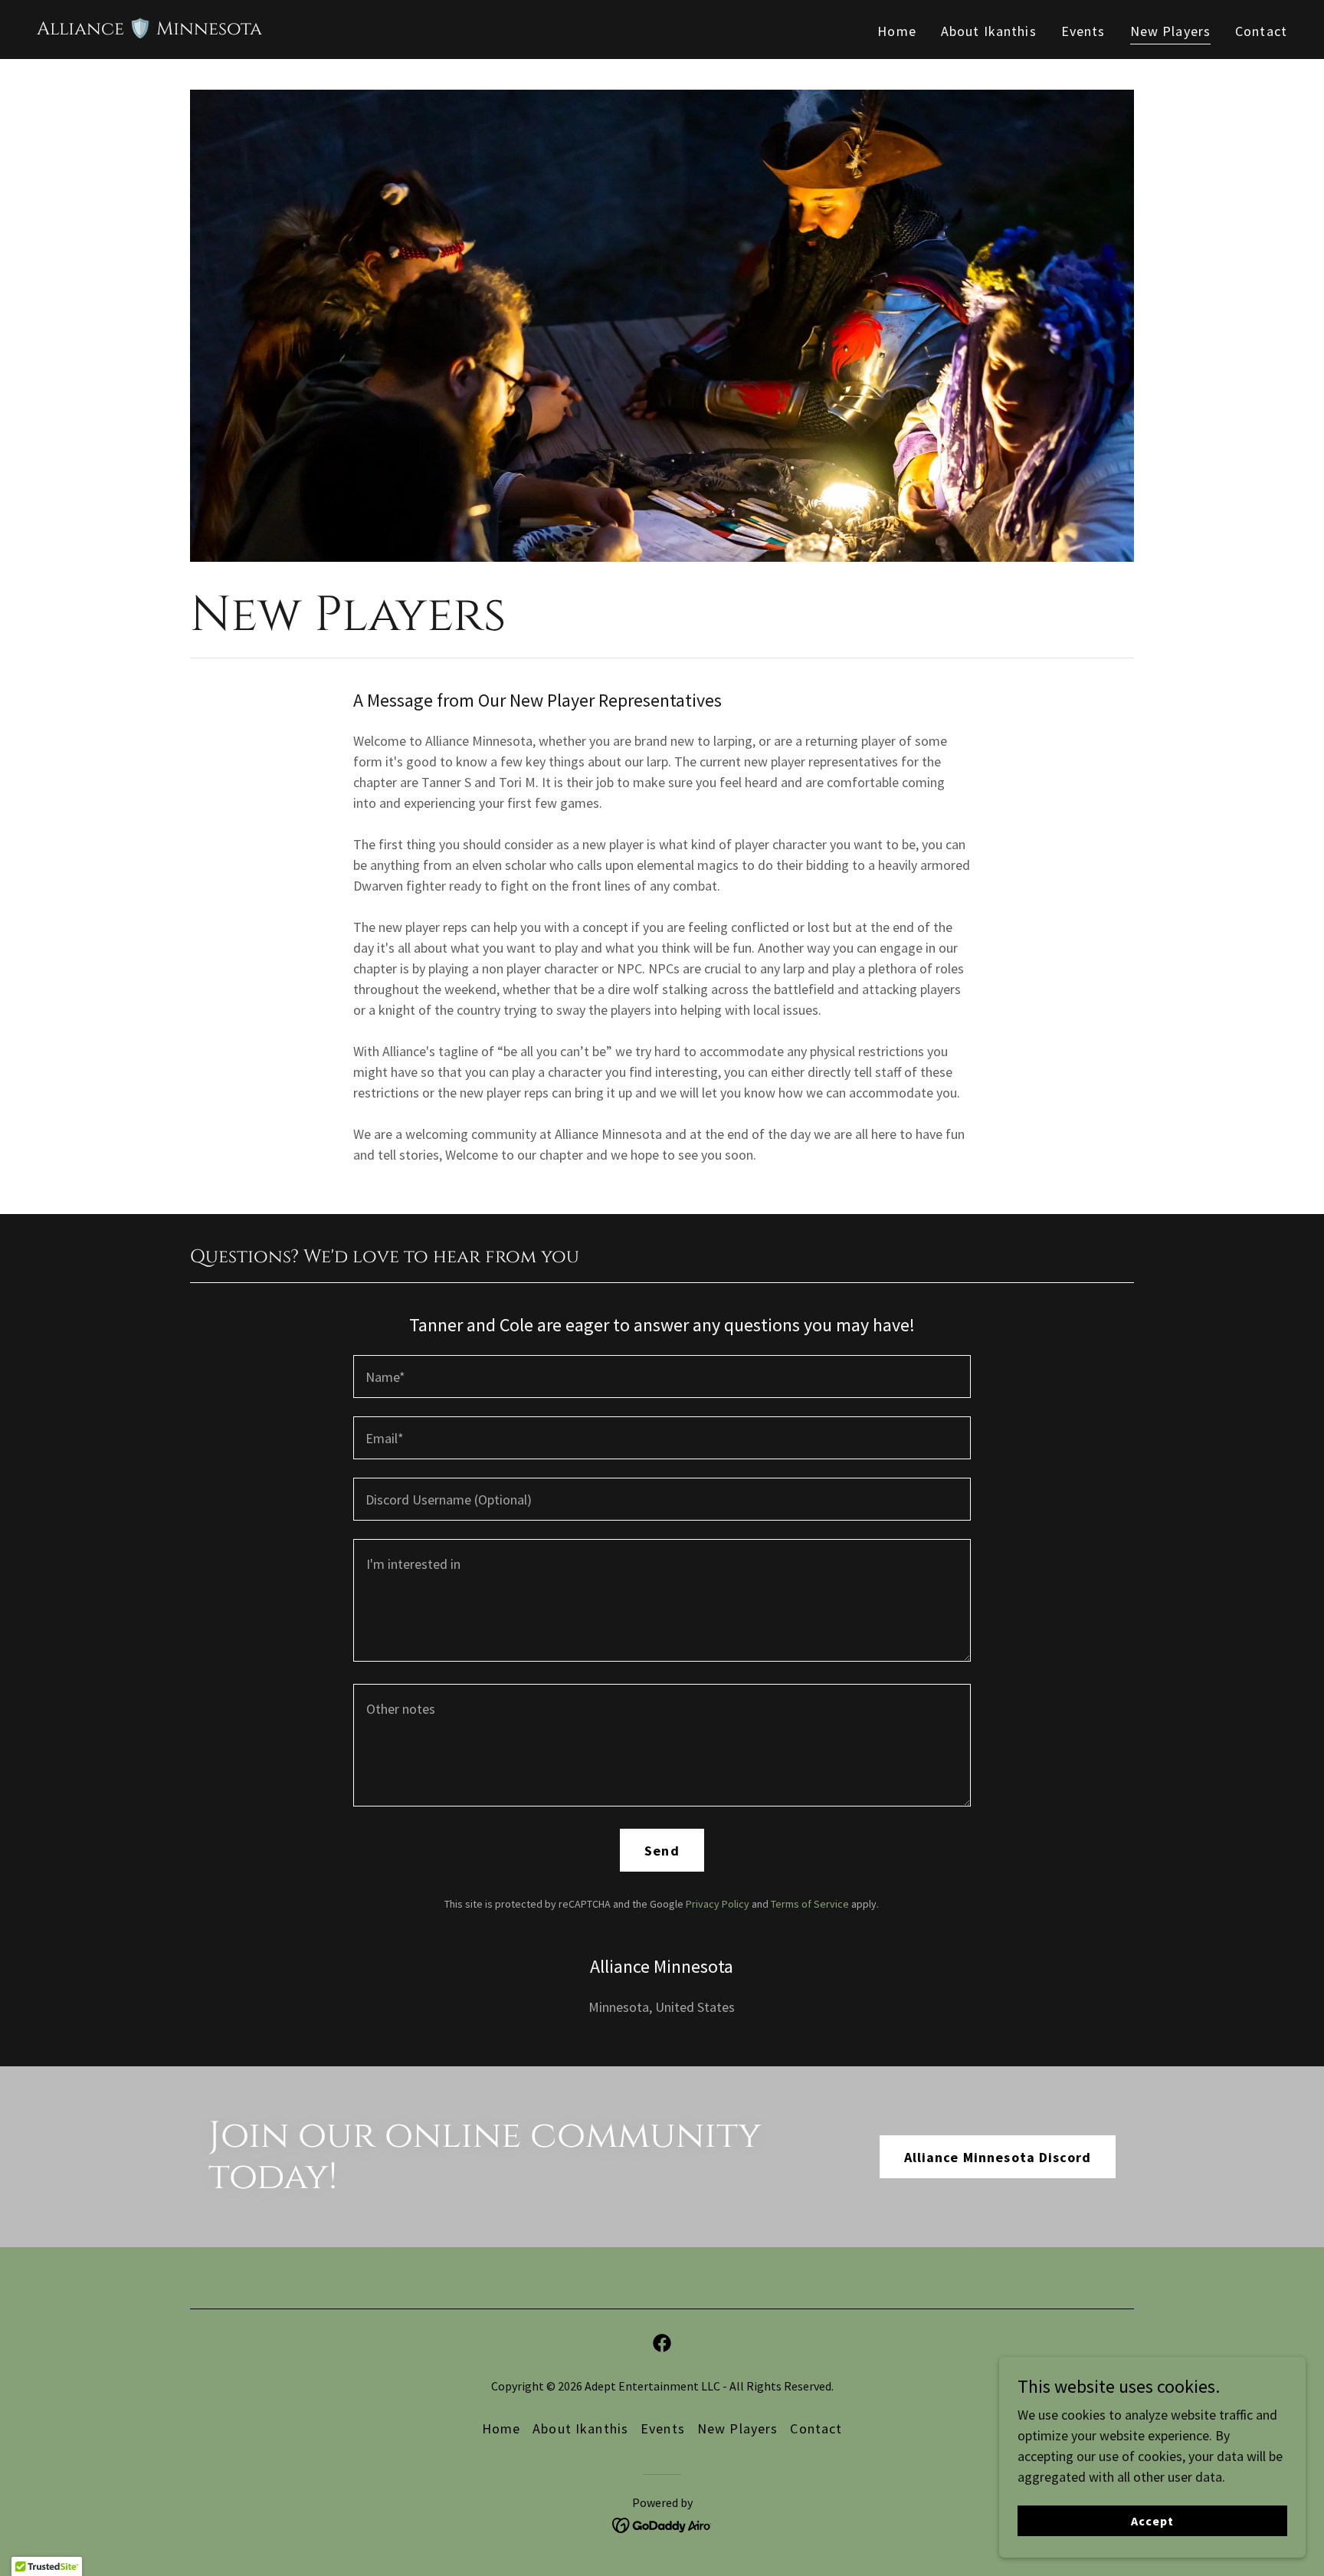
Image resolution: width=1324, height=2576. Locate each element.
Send (662, 1851)
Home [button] (501, 2428)
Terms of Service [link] (810, 1904)
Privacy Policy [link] (718, 1904)
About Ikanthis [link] (989, 31)
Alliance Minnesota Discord (998, 2157)
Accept (1152, 2521)
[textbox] (662, 1377)
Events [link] (1083, 31)
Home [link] (897, 31)
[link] (149, 30)
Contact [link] (1261, 31)
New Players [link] (1170, 31)
